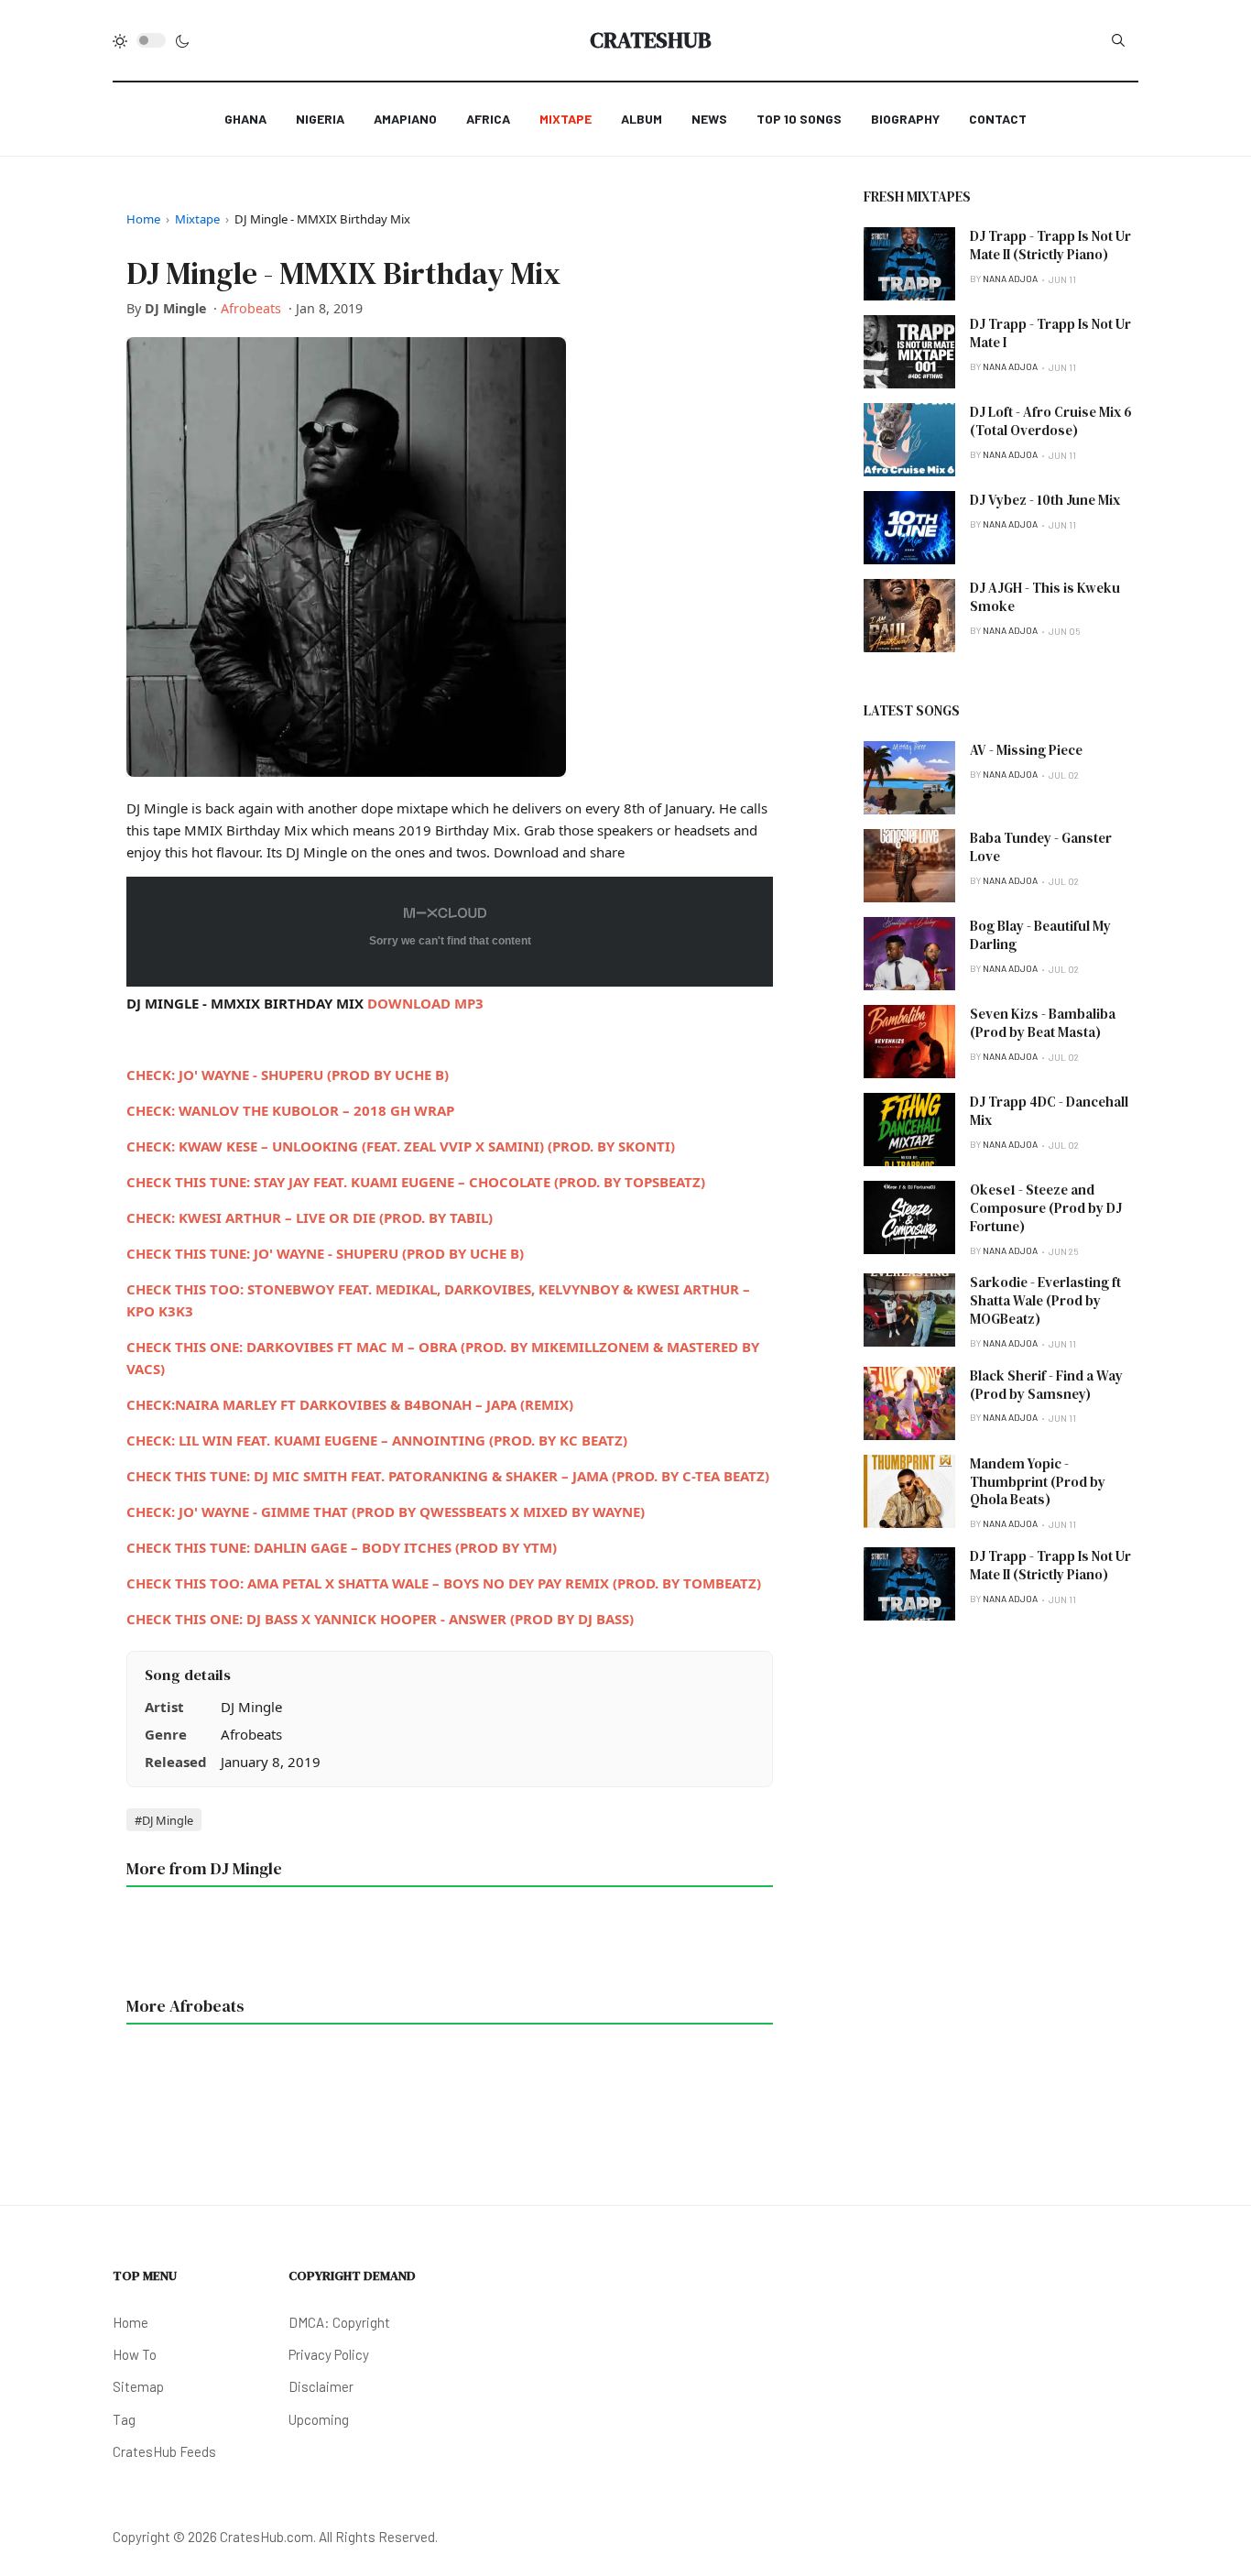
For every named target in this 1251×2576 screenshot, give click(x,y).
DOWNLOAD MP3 (425, 1003)
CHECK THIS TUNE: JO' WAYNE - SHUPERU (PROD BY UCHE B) (325, 1253)
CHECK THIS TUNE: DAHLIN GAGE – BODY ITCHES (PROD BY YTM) (342, 1547)
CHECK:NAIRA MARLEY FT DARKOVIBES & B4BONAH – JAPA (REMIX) (350, 1404)
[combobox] (1118, 40)
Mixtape (197, 219)
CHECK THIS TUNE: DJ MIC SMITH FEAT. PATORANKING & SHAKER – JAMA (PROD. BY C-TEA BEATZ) (448, 1476)
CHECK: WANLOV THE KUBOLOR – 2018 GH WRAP (290, 1110)
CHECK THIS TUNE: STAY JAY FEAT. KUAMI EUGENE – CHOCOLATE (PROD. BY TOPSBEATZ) (416, 1182)
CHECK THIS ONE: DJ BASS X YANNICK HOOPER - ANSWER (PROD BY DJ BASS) (380, 1619)
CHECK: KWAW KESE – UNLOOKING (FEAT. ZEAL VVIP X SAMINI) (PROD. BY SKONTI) (401, 1146)
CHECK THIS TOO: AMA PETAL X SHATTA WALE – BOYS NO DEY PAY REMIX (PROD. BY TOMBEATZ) (444, 1583)
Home (143, 219)
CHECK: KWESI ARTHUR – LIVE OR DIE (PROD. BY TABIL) (310, 1217)
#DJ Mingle (164, 1820)
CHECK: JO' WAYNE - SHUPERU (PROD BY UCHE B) (288, 1075)
